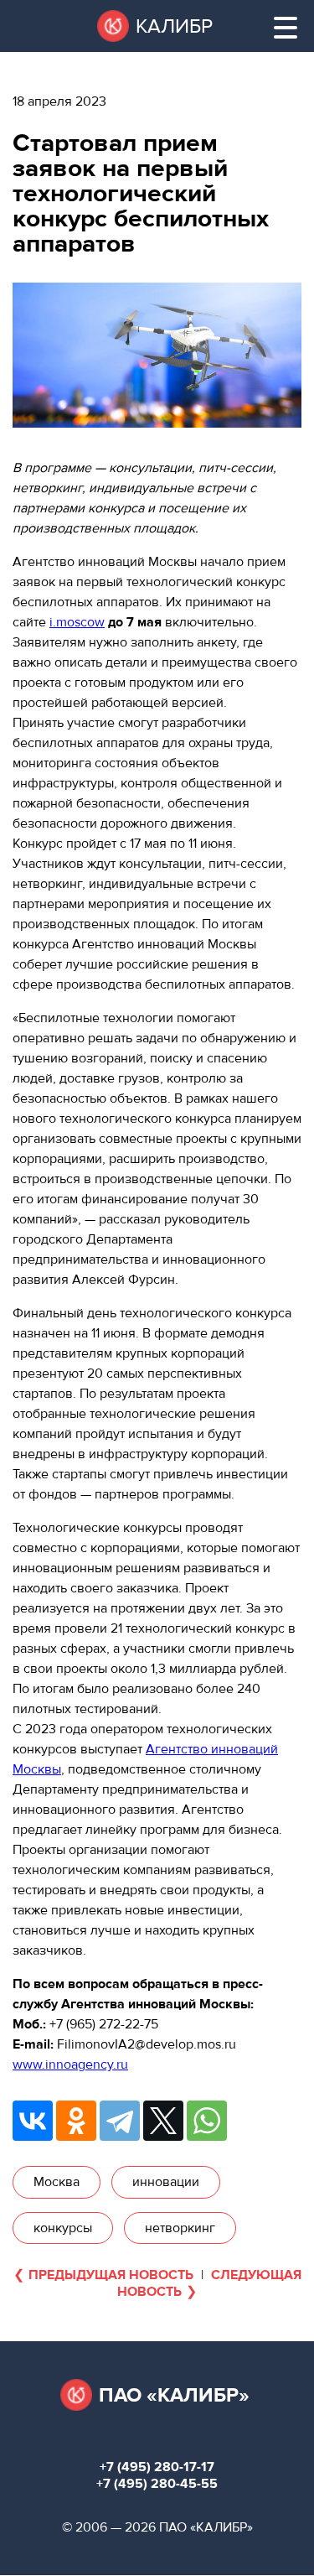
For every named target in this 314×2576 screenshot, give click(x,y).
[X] (163, 2121)
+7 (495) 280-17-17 (157, 2467)
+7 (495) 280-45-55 (157, 2484)
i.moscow (77, 622)
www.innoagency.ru (70, 2064)
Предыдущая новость (111, 2275)
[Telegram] (120, 2121)
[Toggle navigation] (286, 28)
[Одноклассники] (76, 2121)
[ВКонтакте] (33, 2121)
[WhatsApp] (207, 2121)
